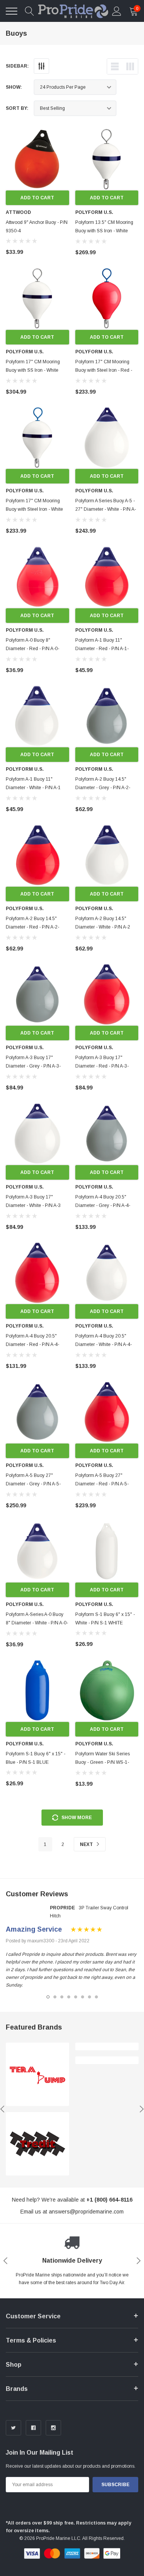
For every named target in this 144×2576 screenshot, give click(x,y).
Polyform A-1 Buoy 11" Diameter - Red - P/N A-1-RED (102, 649)
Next (87, 1844)
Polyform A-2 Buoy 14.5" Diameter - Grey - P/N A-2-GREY (103, 788)
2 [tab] (55, 1997)
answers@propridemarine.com (86, 2212)
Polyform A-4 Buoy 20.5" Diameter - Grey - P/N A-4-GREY (103, 1205)
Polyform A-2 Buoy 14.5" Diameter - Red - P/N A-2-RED (32, 927)
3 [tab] (62, 1997)
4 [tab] (69, 1997)
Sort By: (17, 108)
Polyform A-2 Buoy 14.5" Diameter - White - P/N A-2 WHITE (103, 927)
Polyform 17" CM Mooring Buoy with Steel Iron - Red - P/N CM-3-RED (104, 370)
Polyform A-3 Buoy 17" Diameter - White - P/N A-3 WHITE (33, 1205)
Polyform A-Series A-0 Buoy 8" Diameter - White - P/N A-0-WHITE (37, 1623)
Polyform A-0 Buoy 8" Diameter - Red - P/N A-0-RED (32, 649)
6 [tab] (83, 1997)
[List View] (115, 66)
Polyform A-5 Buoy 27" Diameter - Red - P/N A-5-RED (102, 1484)
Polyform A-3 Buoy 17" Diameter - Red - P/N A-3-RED (102, 1066)
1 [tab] (48, 1997)
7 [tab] (89, 1997)
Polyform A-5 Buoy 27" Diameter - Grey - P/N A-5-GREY (33, 1484)
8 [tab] (96, 1997)
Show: (14, 87)
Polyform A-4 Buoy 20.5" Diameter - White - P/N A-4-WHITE (103, 1344)
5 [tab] (76, 1997)
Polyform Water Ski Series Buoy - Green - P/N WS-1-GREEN (103, 1762)
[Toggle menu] (12, 11)
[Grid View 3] (130, 66)
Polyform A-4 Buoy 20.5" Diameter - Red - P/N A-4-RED (32, 1344)
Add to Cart (37, 198)
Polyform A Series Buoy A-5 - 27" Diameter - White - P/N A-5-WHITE (106, 509)
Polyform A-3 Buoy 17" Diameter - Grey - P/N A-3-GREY (33, 1066)
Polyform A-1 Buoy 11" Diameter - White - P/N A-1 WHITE (33, 788)
